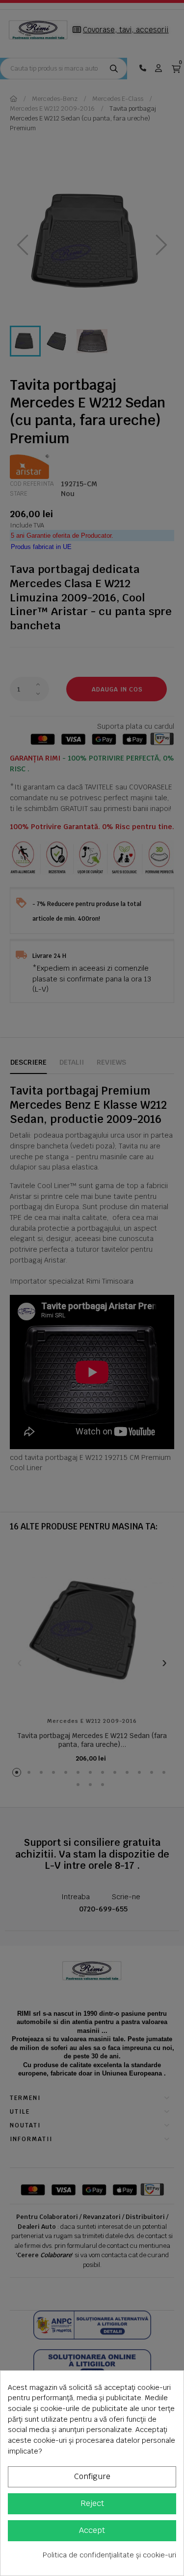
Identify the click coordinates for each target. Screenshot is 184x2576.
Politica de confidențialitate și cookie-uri (109, 2555)
